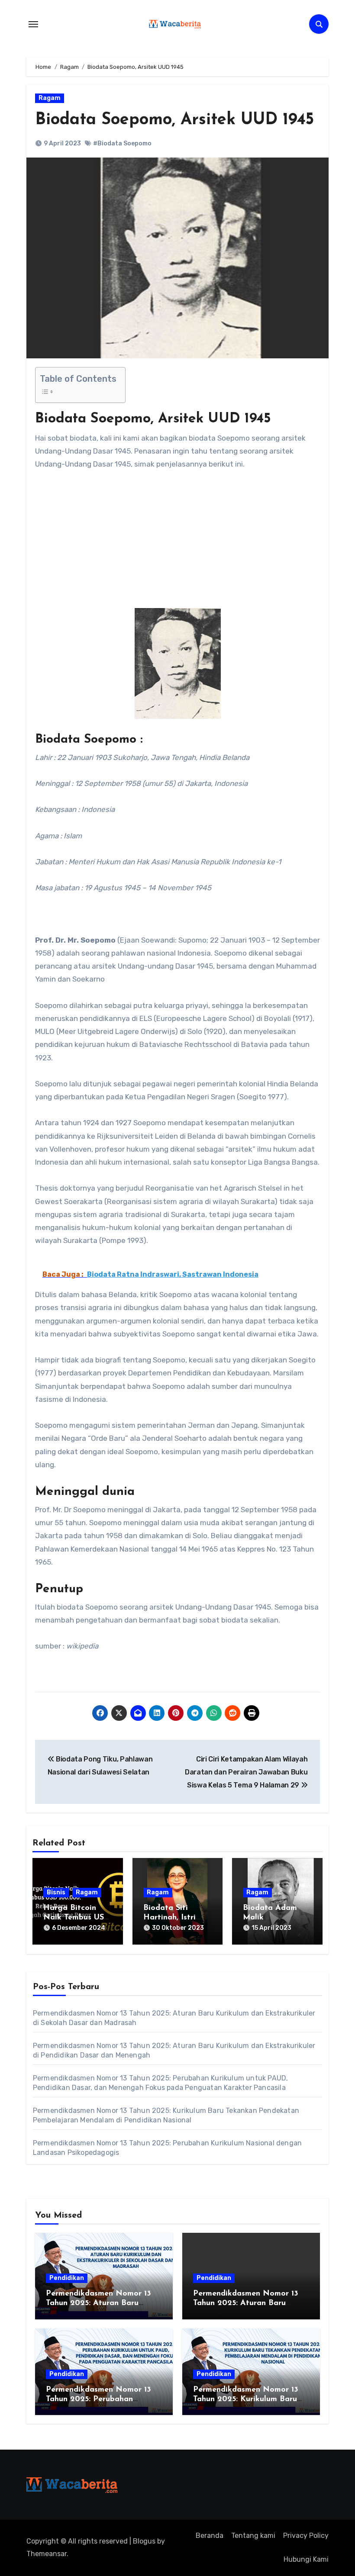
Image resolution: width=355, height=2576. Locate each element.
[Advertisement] (179, 544)
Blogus (144, 2541)
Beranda (210, 2536)
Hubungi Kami (306, 2559)
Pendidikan (67, 2278)
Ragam (50, 98)
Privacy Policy (306, 2536)
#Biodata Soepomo (122, 143)
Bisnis (56, 1892)
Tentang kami (253, 2536)
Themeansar (47, 2554)
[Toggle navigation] (33, 24)
